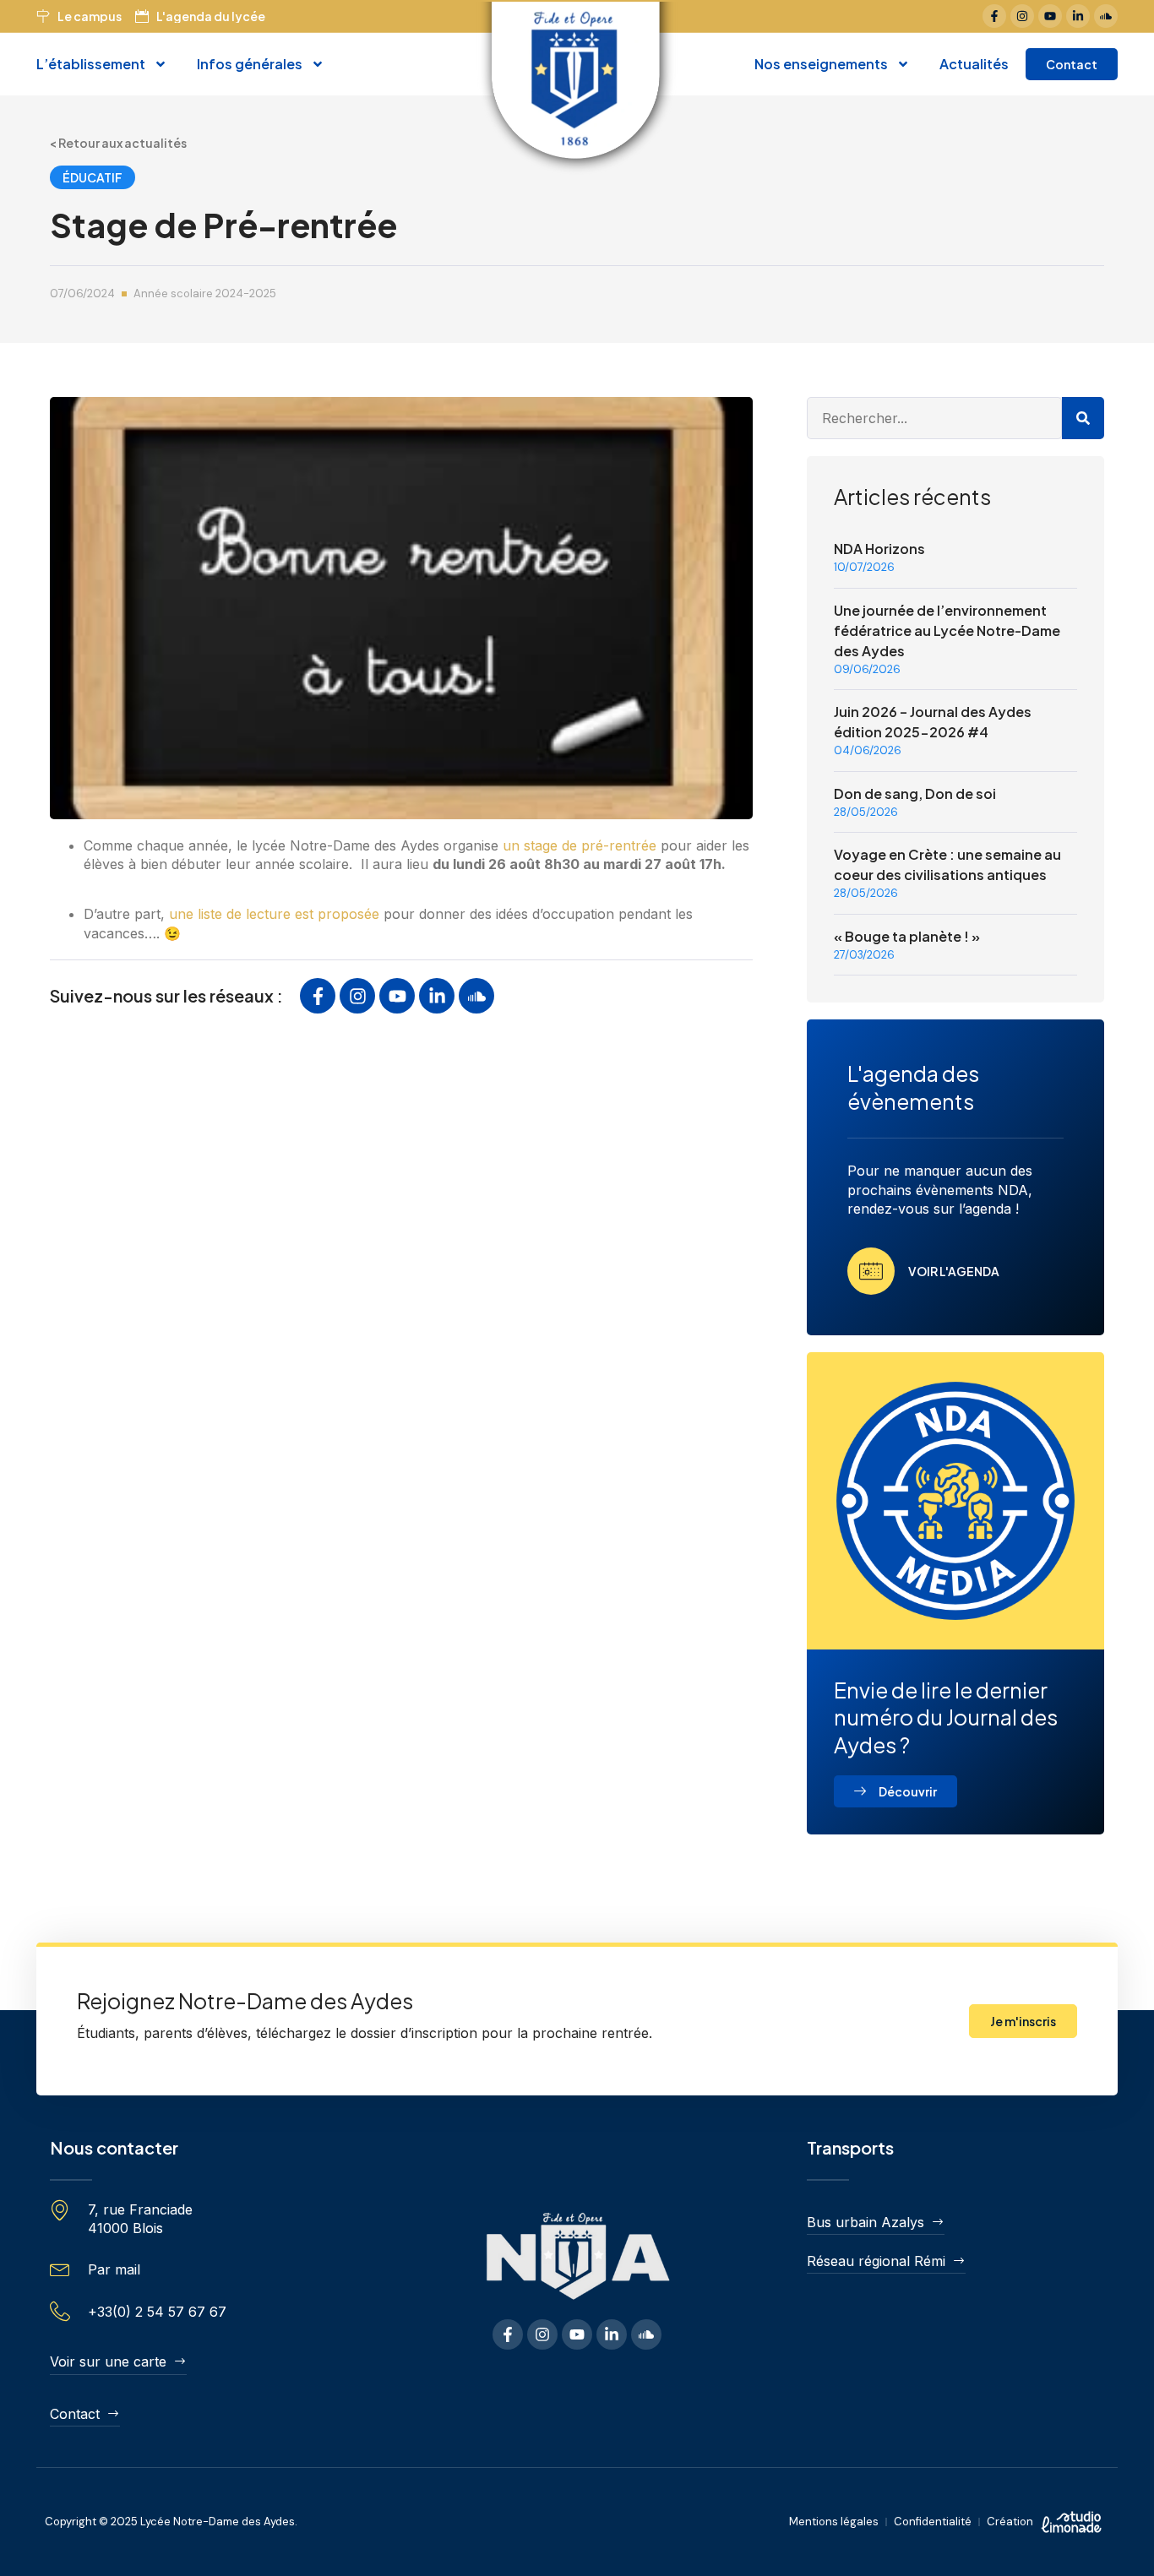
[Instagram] (1022, 16)
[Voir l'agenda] (871, 1271)
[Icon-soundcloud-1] (1106, 16)
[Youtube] (1050, 16)
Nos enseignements (821, 64)
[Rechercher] (1083, 418)
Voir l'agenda (954, 1271)
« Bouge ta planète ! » (907, 936)
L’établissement (91, 64)
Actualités (974, 64)
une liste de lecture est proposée (274, 914)
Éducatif (93, 177)
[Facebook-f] (994, 16)
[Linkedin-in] (1078, 16)
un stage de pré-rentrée (580, 845)
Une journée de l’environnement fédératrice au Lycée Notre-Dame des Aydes (947, 630)
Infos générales (250, 64)
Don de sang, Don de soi (915, 793)
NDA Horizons (879, 549)
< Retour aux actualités (118, 143)
